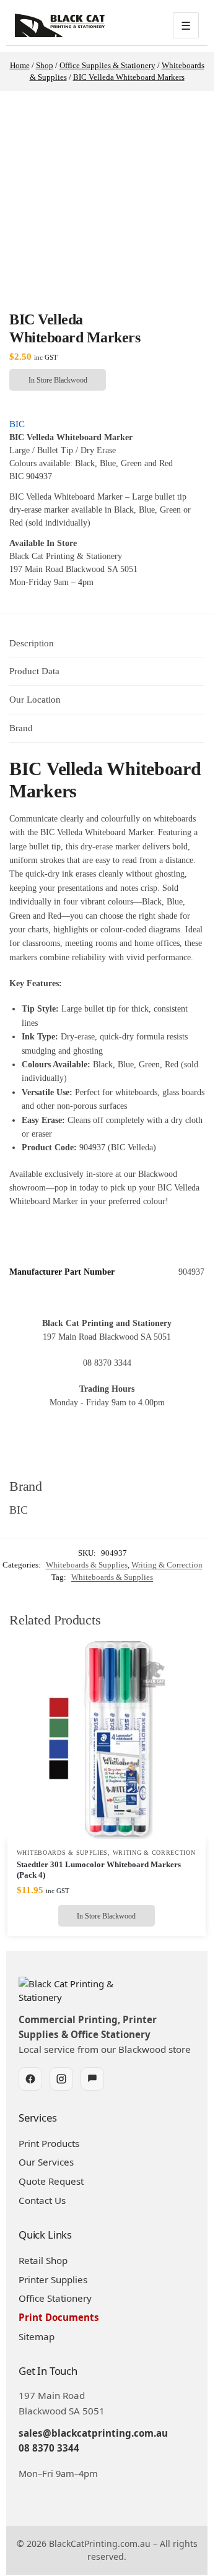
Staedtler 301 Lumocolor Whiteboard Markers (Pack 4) (99, 1870)
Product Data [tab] (34, 671)
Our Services (46, 2162)
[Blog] (92, 2079)
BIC (17, 424)
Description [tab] (32, 643)
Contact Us (42, 2200)
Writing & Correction (167, 1565)
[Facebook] (30, 2079)
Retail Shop (43, 2260)
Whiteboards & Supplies (87, 1565)
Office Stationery (55, 2298)
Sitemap (37, 2336)
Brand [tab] (21, 728)
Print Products (49, 2143)
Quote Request (51, 2181)
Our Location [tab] (35, 700)
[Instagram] (61, 2079)
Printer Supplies (53, 2279)
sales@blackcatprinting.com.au (93, 2433)
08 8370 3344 (49, 2448)
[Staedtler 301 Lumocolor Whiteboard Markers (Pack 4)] (107, 1740)
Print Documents (59, 2317)
